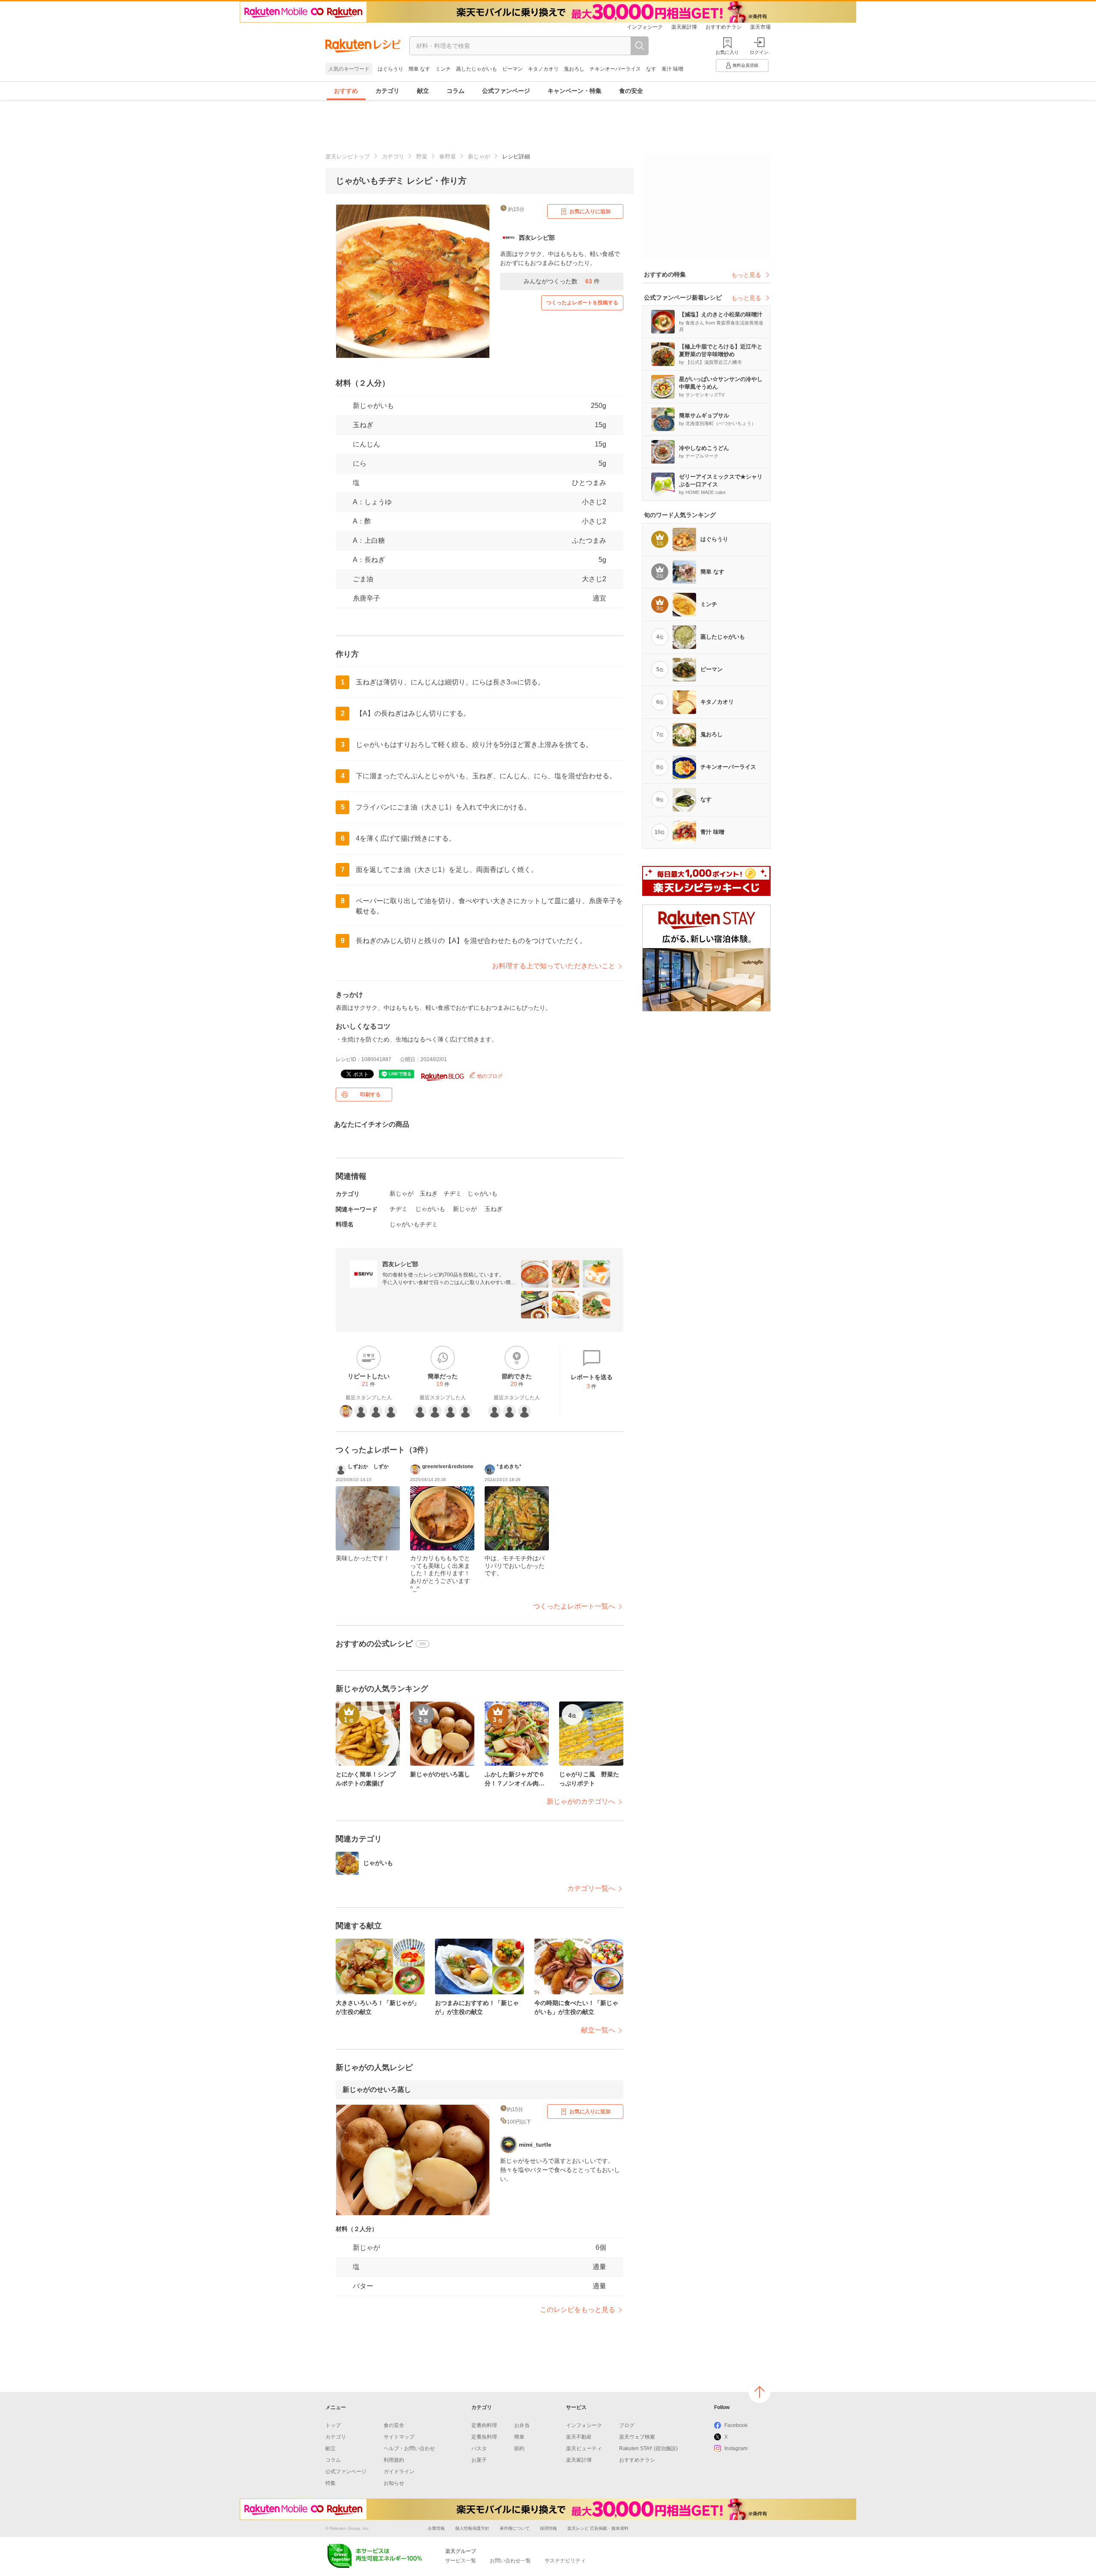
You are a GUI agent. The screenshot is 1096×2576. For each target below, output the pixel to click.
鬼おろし (574, 69)
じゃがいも (482, 1193)
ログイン (759, 52)
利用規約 (394, 2460)
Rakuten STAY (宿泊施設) (648, 2448)
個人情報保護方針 (472, 2528)
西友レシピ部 (400, 1264)
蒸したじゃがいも (477, 69)
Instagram (736, 2448)
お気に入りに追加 (590, 211)
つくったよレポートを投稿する (582, 303)
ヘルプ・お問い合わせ (409, 2448)
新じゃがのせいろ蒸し (377, 2090)
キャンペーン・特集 (575, 91)
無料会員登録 (745, 65)
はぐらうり (390, 69)
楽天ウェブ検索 (637, 2437)
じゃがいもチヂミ (414, 1224)
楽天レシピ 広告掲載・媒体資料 (598, 2528)
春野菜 (448, 156)
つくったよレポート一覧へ (574, 1606)
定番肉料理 (484, 2425)
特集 (331, 2483)
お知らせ (394, 2483)
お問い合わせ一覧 (510, 2561)
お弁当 (522, 2425)
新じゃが (479, 156)
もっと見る (746, 275)
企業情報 (436, 2528)
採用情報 (548, 2528)
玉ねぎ (363, 425)
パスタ (479, 2448)
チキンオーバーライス (615, 69)
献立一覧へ (598, 2030)
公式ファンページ (506, 91)
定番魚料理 (484, 2437)
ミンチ (443, 69)
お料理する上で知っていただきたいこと (554, 966)
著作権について (515, 2528)
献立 (423, 91)
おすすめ (346, 91)
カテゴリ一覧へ (591, 1888)
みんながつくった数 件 (562, 281)
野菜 (422, 156)
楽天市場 (760, 27)
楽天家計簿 (684, 27)
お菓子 (479, 2460)
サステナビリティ (565, 2561)
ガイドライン (399, 2472)
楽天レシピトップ (348, 156)
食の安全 (631, 91)
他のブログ (489, 1076)
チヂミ (453, 1193)
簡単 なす (419, 69)
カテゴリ (387, 91)
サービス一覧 (461, 2561)
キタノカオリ (543, 69)
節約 (519, 2448)
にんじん (366, 444)
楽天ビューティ (584, 2448)
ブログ (627, 2425)
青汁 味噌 (672, 69)
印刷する (370, 1095)
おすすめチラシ (724, 27)
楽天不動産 (579, 2437)
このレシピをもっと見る (578, 2310)
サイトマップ (399, 2437)
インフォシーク (645, 27)
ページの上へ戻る (759, 2392)
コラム (456, 91)
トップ (333, 2425)
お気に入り (727, 52)
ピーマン (512, 69)
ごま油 (363, 579)
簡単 (519, 2437)
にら (360, 463)
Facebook (736, 2425)
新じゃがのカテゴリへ (581, 1801)
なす (651, 69)
